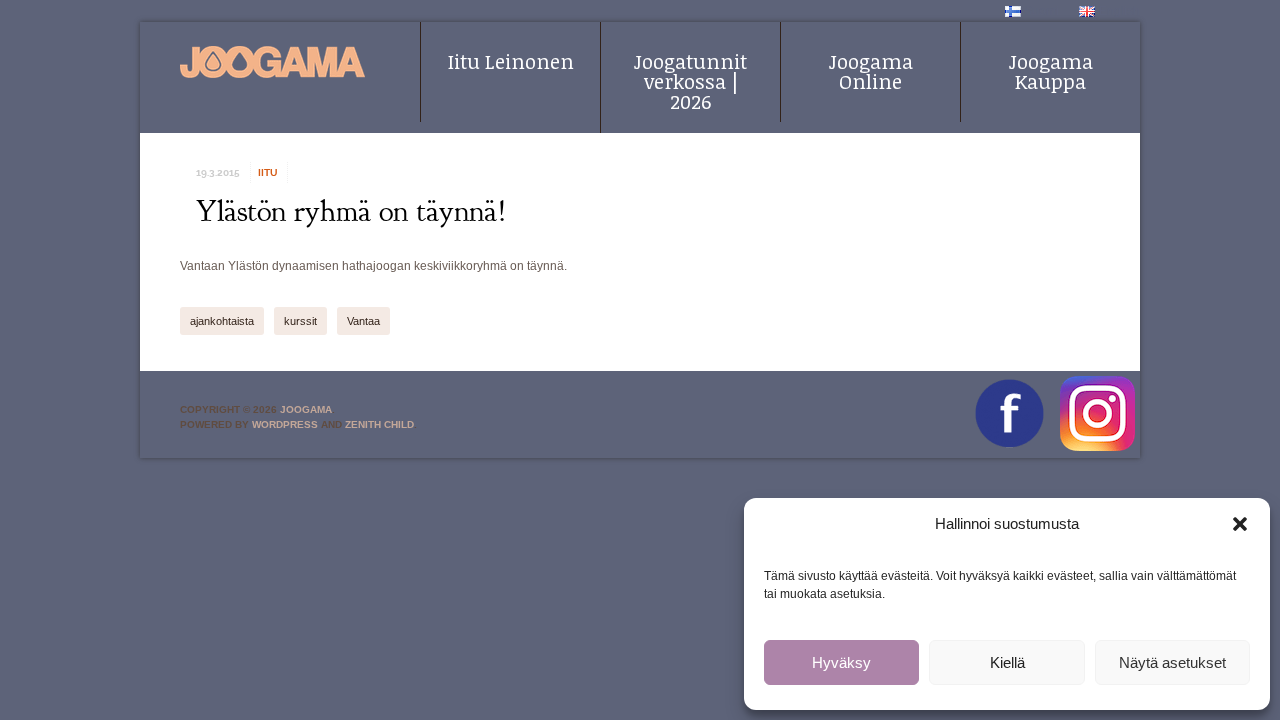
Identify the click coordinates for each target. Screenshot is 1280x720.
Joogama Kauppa (1051, 71)
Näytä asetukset (1172, 662)
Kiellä (1007, 662)
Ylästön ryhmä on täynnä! (351, 211)
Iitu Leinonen (511, 61)
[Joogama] (272, 62)
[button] (1240, 524)
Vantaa (363, 321)
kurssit (300, 321)
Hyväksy (841, 662)
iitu (267, 172)
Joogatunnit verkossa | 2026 (690, 81)
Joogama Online (871, 71)
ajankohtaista (222, 321)
